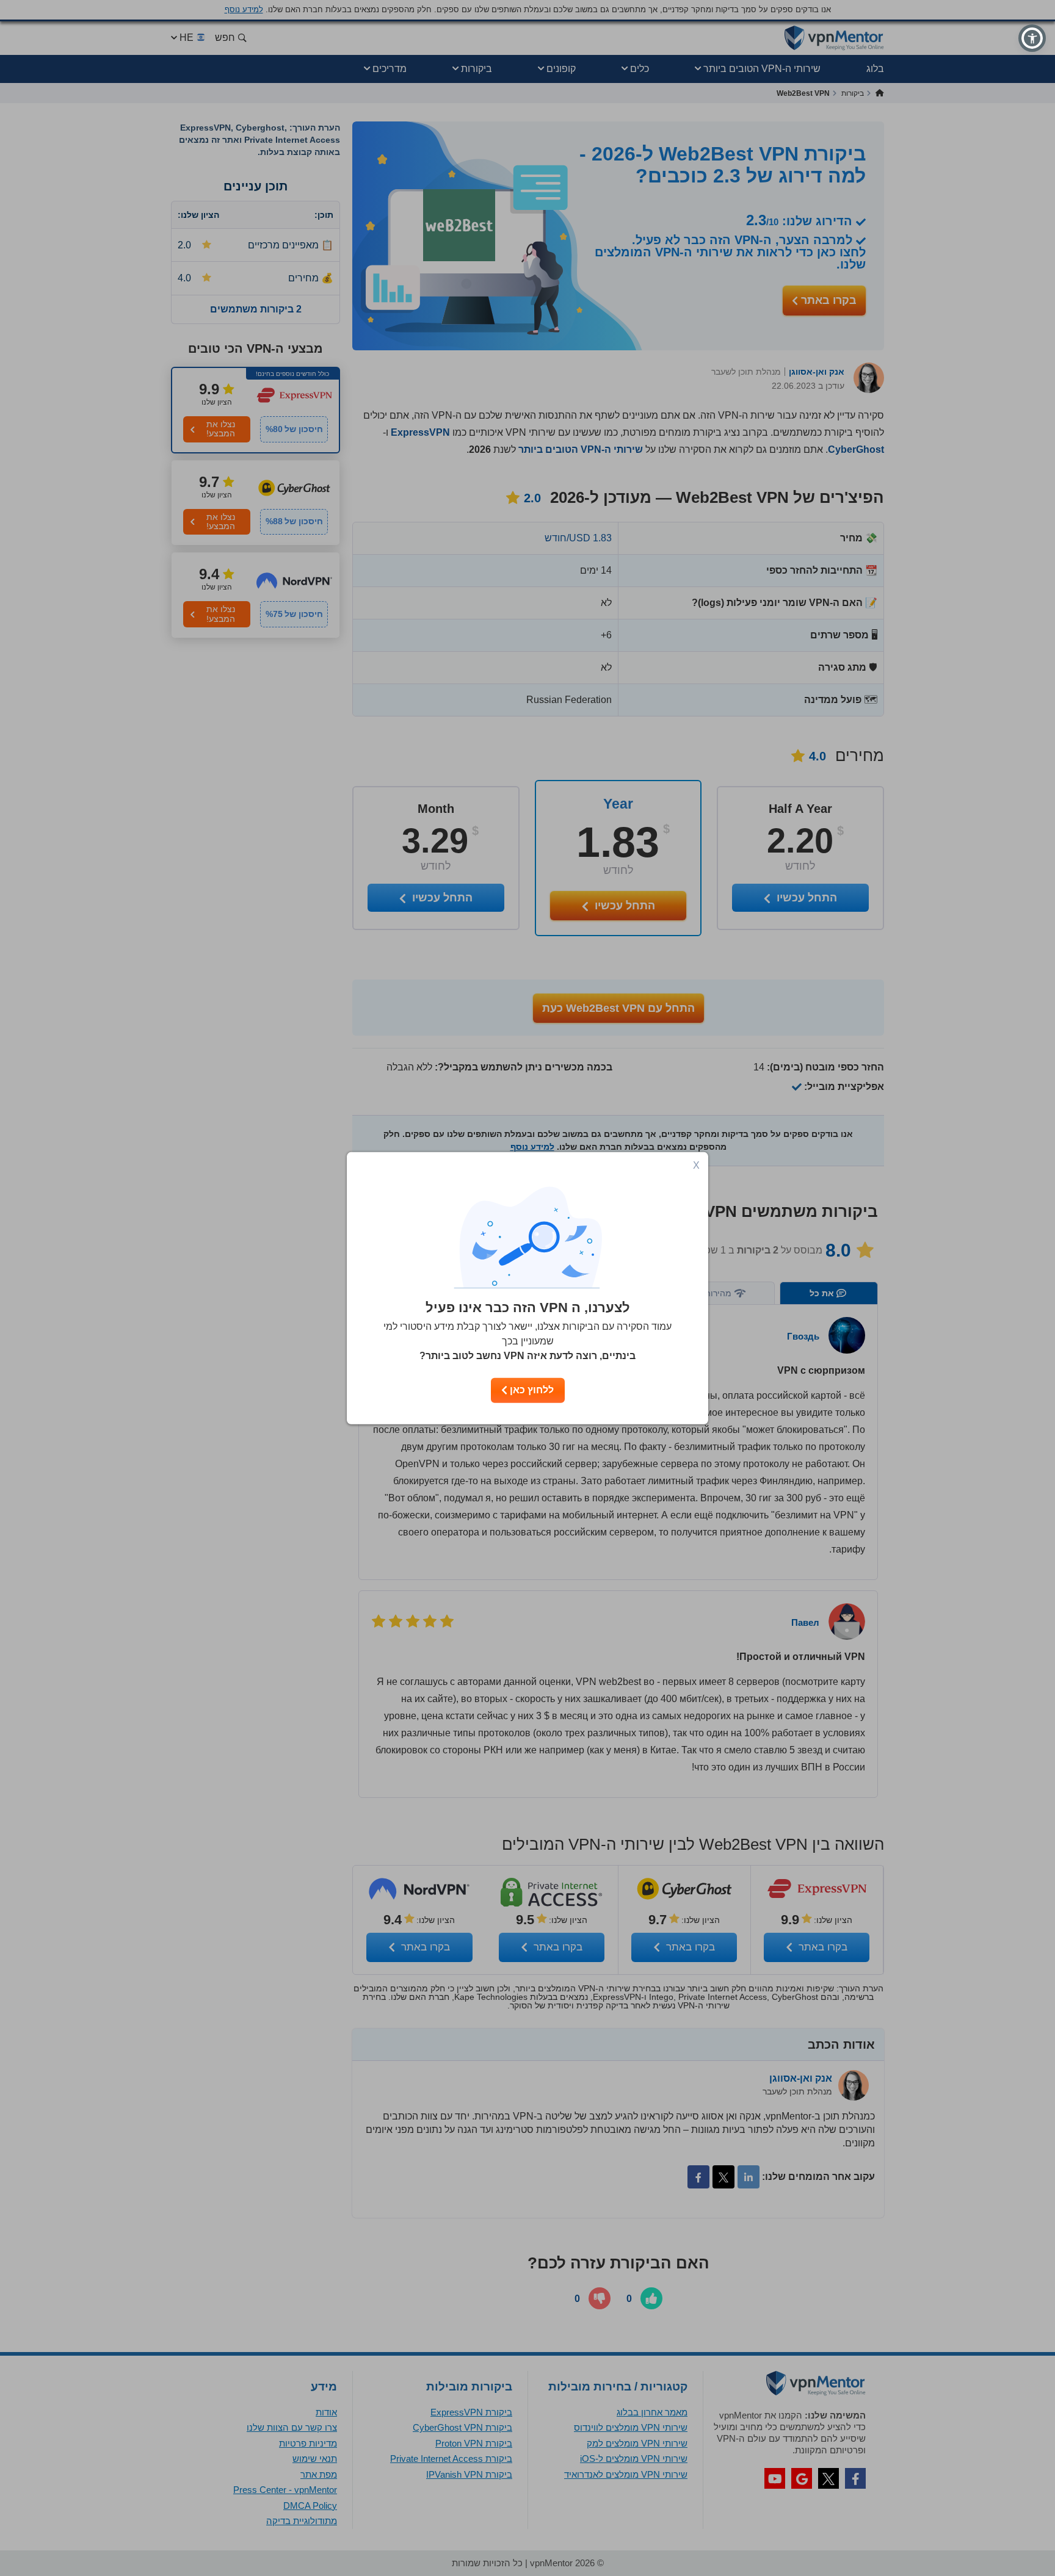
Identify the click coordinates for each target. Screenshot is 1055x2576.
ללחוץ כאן (531, 1390)
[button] (1032, 38)
